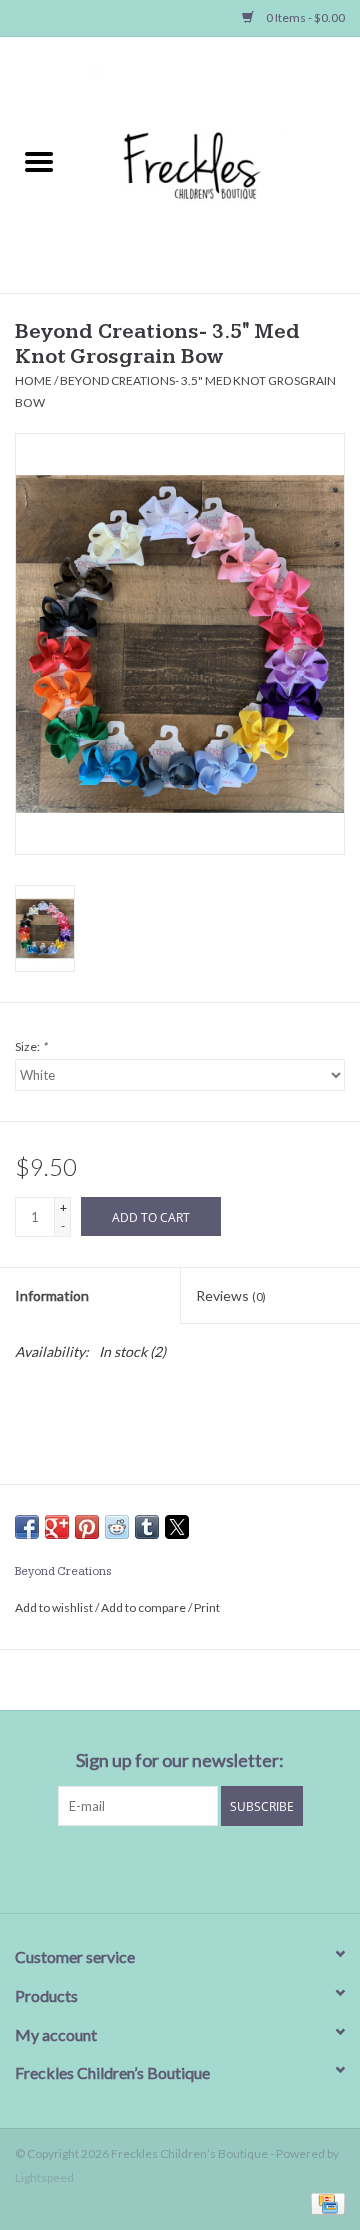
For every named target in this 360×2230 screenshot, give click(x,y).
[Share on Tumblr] (147, 1527)
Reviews (231, 1295)
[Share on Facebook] (27, 1527)
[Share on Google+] (57, 1527)
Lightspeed (44, 2177)
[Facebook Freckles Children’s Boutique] (75, 1867)
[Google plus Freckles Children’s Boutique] (145, 1867)
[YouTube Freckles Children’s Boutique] (215, 1867)
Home (33, 380)
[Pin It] (87, 1527)
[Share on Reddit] (117, 1527)
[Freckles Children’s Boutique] (219, 163)
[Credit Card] (324, 2202)
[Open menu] (39, 161)
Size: (31, 1046)
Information (52, 1295)
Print (207, 1607)
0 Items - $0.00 (304, 17)
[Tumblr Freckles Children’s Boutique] (250, 1867)
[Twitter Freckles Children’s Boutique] (110, 1867)
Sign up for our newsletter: (180, 1760)
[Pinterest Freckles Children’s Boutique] (180, 1867)
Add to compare (144, 1607)
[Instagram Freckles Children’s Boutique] (285, 1867)
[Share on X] (177, 1527)
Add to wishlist (55, 1607)
